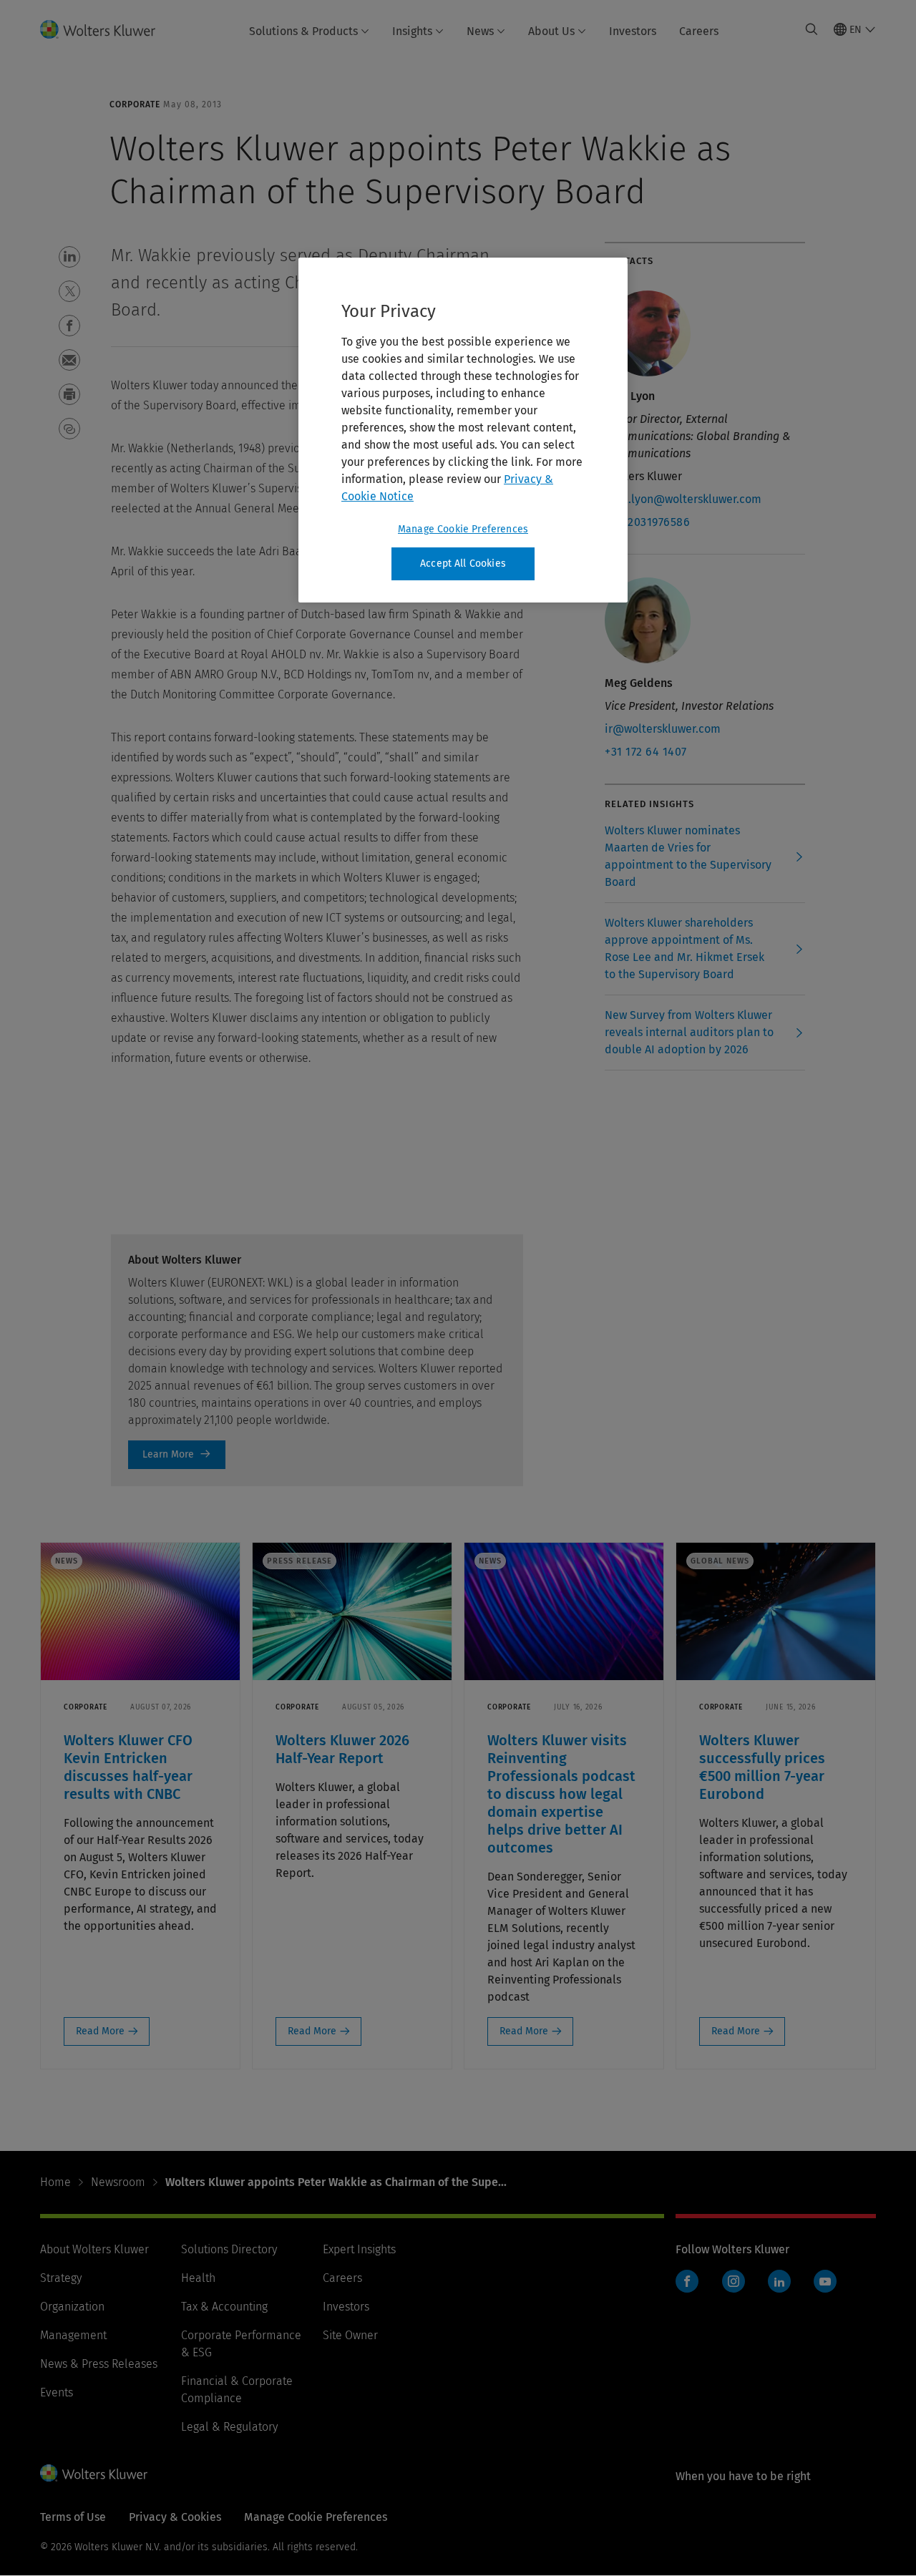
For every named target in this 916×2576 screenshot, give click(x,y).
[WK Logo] (94, 2473)
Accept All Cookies (463, 563)
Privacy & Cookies (175, 2517)
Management (73, 2335)
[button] (69, 257)
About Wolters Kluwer (94, 2249)
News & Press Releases (99, 2364)
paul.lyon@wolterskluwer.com (683, 499)
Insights (412, 31)
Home (55, 2182)
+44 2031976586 (647, 522)
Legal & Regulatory (229, 2427)
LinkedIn (779, 2281)
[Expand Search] (812, 29)
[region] (463, 430)
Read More (100, 2031)
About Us (551, 31)
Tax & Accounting (224, 2307)
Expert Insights (359, 2249)
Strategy (61, 2278)
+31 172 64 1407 (646, 752)
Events (57, 2392)
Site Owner (350, 2335)
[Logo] (106, 29)
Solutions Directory (229, 2249)
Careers (699, 31)
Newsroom (118, 2182)
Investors (633, 31)
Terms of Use (73, 2517)
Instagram (734, 2281)
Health (198, 2278)
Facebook (687, 2281)
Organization (72, 2307)
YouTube (825, 2281)
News (480, 31)
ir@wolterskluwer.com (663, 729)
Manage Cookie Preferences (463, 529)
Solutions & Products (303, 31)
